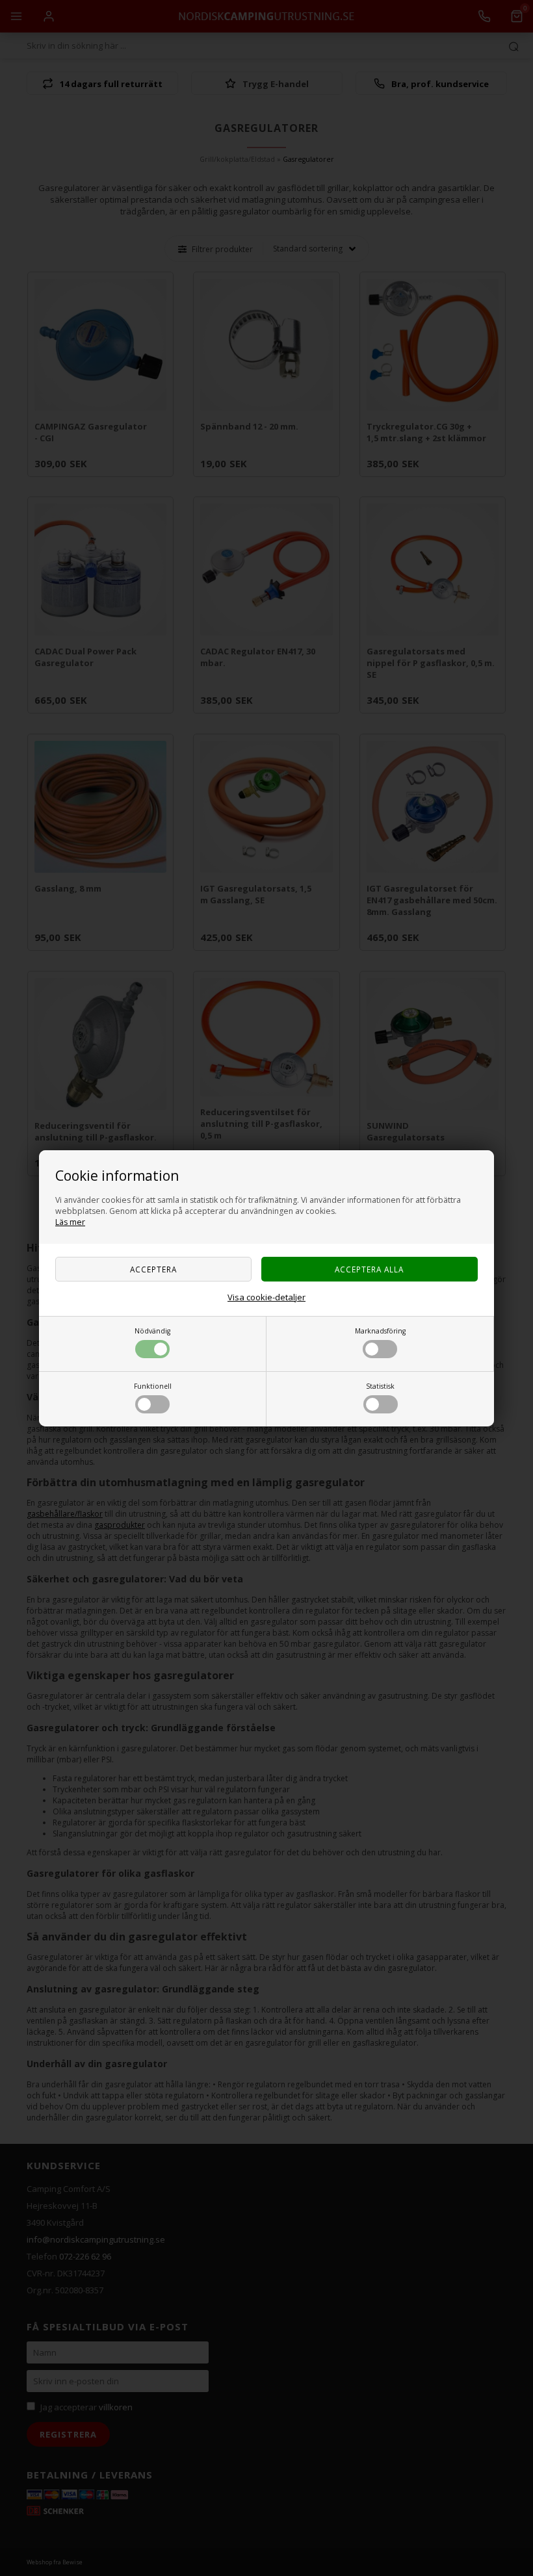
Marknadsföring (380, 1331)
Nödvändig (152, 1331)
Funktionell (153, 1386)
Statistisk (380, 1386)
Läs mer (70, 1222)
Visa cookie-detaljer (266, 1297)
